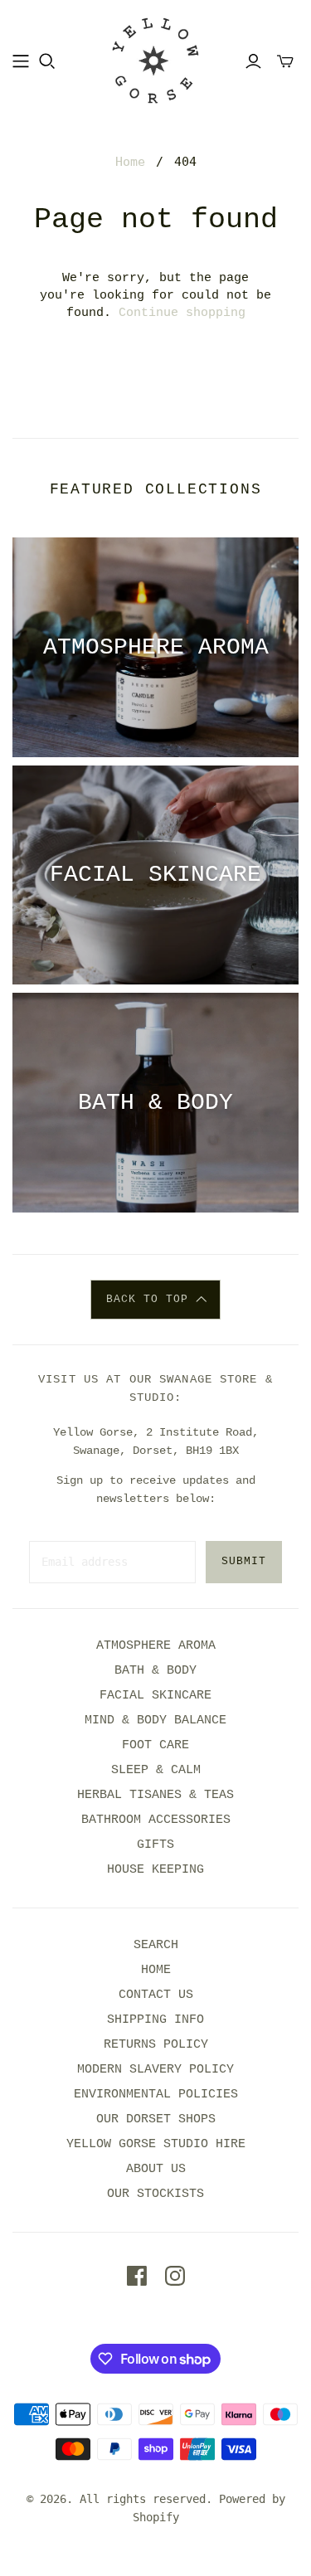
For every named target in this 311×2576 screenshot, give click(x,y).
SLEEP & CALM (156, 1770)
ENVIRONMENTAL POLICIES (156, 2095)
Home (130, 162)
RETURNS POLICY (156, 2045)
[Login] (253, 61)
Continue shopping (182, 313)
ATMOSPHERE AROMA (156, 1646)
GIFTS (155, 1845)
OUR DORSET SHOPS (156, 2119)
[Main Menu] (21, 61)
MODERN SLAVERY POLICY (155, 2070)
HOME (156, 1970)
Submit (244, 1561)
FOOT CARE (155, 1745)
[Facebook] (137, 2276)
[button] (155, 1300)
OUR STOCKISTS (155, 2194)
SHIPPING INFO (155, 2020)
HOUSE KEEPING (155, 1870)
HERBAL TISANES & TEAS (155, 1795)
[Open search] (47, 61)
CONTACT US (156, 1995)
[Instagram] (175, 2276)
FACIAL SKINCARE (155, 1696)
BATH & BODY (155, 1671)
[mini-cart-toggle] (285, 61)
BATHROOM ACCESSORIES (156, 1820)
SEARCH (156, 1945)
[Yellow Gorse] (155, 61)
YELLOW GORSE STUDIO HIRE (156, 2144)
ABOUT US (156, 2169)
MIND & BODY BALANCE (155, 1721)
